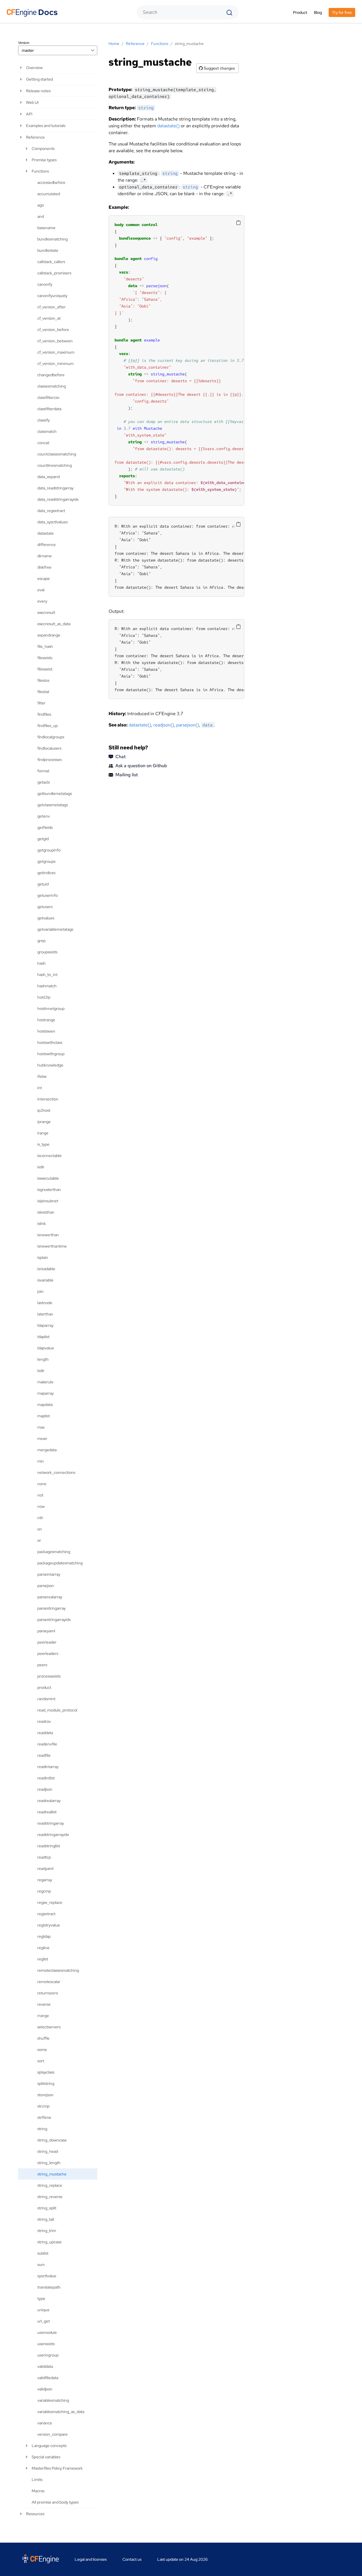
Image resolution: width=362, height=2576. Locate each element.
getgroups (46, 861)
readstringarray (51, 1823)
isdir (41, 1167)
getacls (44, 782)
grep (41, 941)
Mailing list (127, 775)
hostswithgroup (51, 1054)
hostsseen (46, 1031)
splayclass (46, 2072)
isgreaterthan (49, 1190)
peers (42, 1665)
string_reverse (50, 2197)
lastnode (45, 1303)
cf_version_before (53, 330)
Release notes (38, 91)
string (42, 2129)
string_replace (50, 2185)
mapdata (45, 1405)
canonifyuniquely (52, 296)
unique (43, 2310)
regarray (45, 1880)
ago (41, 205)
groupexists (47, 952)
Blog (318, 12)
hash (41, 963)
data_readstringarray (55, 488)
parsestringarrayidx (54, 1620)
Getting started (39, 79)
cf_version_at (49, 318)
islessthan (46, 1212)
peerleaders (48, 1653)
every (42, 601)
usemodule (47, 2332)
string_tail (46, 2219)
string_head (48, 2151)
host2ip (44, 997)
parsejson (46, 1586)
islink (42, 1224)
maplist (44, 1416)
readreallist (47, 1812)
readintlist (46, 1778)
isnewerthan (48, 1235)
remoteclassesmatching (58, 1970)
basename (46, 228)
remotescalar (49, 1982)
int (40, 1088)
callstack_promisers (54, 273)
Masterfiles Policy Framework (57, 2468)
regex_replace (50, 1902)
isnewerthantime (52, 1246)
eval (41, 590)
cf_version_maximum (56, 352)
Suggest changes (219, 68)
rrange (43, 2016)
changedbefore (51, 375)
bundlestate (48, 250)
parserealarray (50, 1597)
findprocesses (49, 760)
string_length (49, 2163)
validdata (45, 2366)
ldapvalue (46, 1348)
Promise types (44, 160)
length (43, 1359)
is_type (43, 1144)
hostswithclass (50, 1042)
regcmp (44, 1891)
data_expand (49, 477)
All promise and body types (55, 2502)
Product (300, 12)
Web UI (32, 102)
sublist (43, 2253)
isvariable (45, 1280)
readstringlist (49, 1846)
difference (47, 545)
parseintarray (49, 1574)
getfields (45, 827)
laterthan (45, 1314)
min (41, 1461)
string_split (47, 2208)
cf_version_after (51, 307)
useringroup (48, 2355)
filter (41, 703)
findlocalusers (49, 748)
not (40, 1495)
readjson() (164, 725)
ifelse (42, 1076)
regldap (44, 1936)
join (40, 1291)
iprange (44, 1122)
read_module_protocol (57, 1710)
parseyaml (46, 1631)
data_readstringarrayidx (58, 499)
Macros (38, 2491)
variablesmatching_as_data (61, 2412)
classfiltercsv (48, 397)
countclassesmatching (57, 454)
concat (43, 443)
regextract (46, 1914)
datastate (46, 533)
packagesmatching (54, 1552)
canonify (45, 284)
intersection (48, 1099)
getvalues (46, 918)
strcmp (43, 2106)
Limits (37, 2480)
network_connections (56, 1472)
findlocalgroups (51, 737)
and (41, 216)
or (39, 1540)
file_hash (45, 646)
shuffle (43, 2038)
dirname (45, 556)
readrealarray (49, 1801)
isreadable (46, 1269)
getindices (46, 873)
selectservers (49, 2027)
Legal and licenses (91, 2559)
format (43, 771)
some (42, 2050)
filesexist (45, 669)
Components (43, 149)
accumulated (49, 194)
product (44, 1687)
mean (42, 1438)
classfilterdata (49, 409)
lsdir (41, 1371)
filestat (43, 692)
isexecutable (48, 1178)
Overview (34, 68)
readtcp (44, 1857)
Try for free (342, 12)
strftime (44, 2117)
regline (43, 1948)
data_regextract (51, 511)
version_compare (52, 2434)
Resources (35, 2514)
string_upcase (49, 2242)
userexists (46, 2344)
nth (40, 1518)
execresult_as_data (54, 624)
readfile (44, 1755)
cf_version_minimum (55, 364)
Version (24, 43)
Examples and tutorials (46, 126)
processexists (49, 1676)
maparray (46, 1393)
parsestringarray (51, 1608)
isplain (43, 1257)
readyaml (45, 1868)
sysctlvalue (47, 2276)
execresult (46, 612)
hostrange (46, 1020)
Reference (35, 137)
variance (45, 2423)
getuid (43, 884)
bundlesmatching (52, 239)
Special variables (46, 2457)
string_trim (47, 2231)
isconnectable (49, 1156)
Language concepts (49, 2446)
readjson (45, 1789)
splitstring (46, 2083)
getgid (43, 839)
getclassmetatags (53, 805)
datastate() (168, 126)
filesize (43, 680)
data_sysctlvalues (52, 522)
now (41, 1506)
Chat (120, 757)
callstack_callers (51, 262)
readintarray (48, 1767)
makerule (45, 1382)
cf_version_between (55, 341)
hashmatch (47, 986)
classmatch (47, 431)
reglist (43, 1959)
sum (41, 2265)
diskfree (44, 567)
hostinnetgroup (51, 1009)
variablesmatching (53, 2400)
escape (44, 579)
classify (44, 420)
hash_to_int (47, 975)
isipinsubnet (48, 1201)
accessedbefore (51, 182)
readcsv (44, 1721)
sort (41, 2061)
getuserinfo (48, 895)
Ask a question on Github (141, 766)
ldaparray (45, 1325)
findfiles (44, 714)
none (42, 1484)
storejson (45, 2095)
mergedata (47, 1450)
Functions (40, 171)
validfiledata (48, 2378)
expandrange (49, 635)
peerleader (47, 1642)
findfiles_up (48, 726)
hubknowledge (50, 1065)
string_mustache (52, 2174)
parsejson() (188, 725)
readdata (45, 1733)
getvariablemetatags (55, 929)
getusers (45, 907)
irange (43, 1133)
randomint (46, 1699)
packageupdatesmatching (60, 1563)
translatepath (49, 2287)
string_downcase (52, 2140)
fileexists (45, 658)
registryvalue (49, 1925)
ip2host (44, 1110)
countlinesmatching (55, 465)
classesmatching (52, 386)
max (41, 1427)
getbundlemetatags (55, 794)
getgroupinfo (49, 850)
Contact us (132, 2559)
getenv (44, 816)
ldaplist (43, 1337)
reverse (44, 2004)
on (40, 1529)
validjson (45, 2389)
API (29, 114)
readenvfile (47, 1744)
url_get (44, 2321)
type (41, 2298)
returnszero (48, 1993)
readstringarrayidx (53, 1835)
